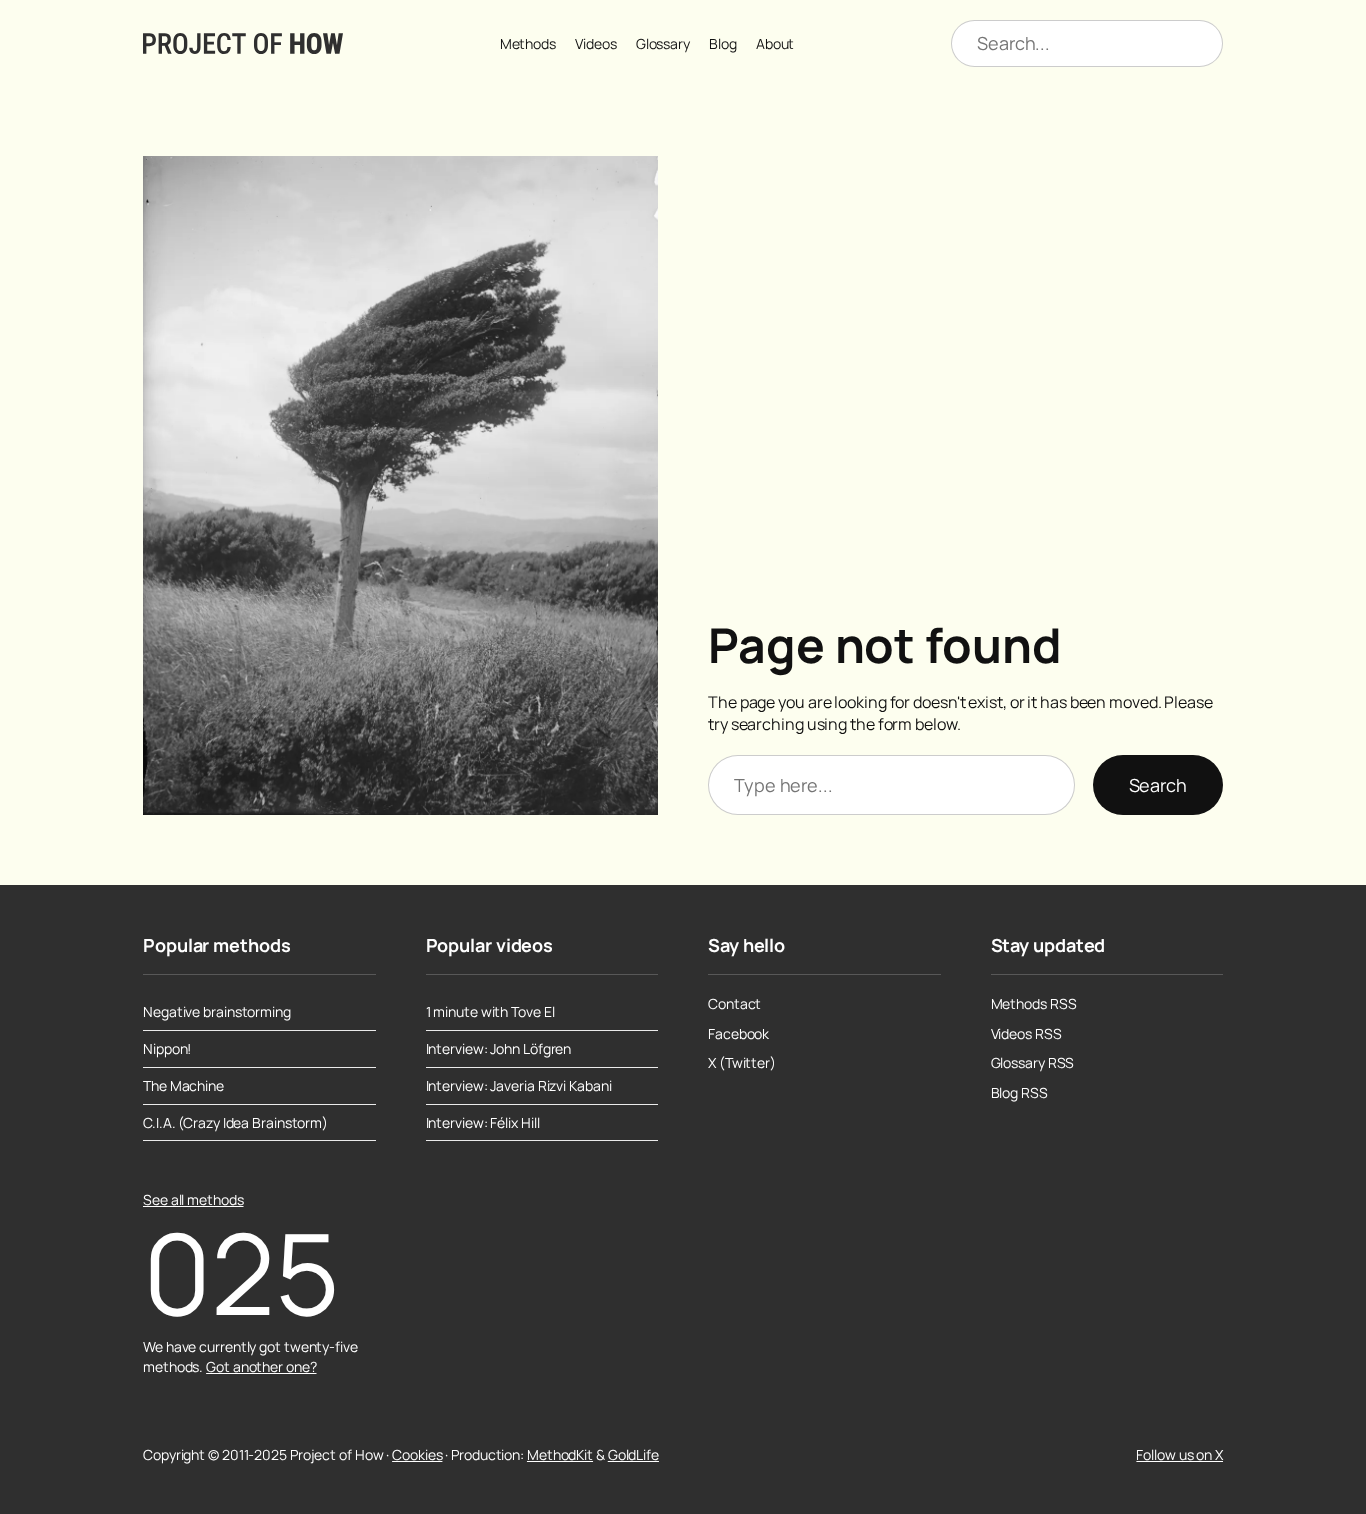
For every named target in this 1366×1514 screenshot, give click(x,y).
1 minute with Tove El (490, 1012)
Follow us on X (1179, 1454)
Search (1158, 785)
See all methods (193, 1199)
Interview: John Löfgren (499, 1049)
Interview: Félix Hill (483, 1123)
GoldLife (633, 1454)
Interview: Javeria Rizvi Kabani (519, 1086)
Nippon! (167, 1049)
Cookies (417, 1454)
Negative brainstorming (217, 1012)
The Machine (183, 1086)
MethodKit (560, 1454)
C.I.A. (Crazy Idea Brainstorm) (235, 1123)
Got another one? (261, 1366)
